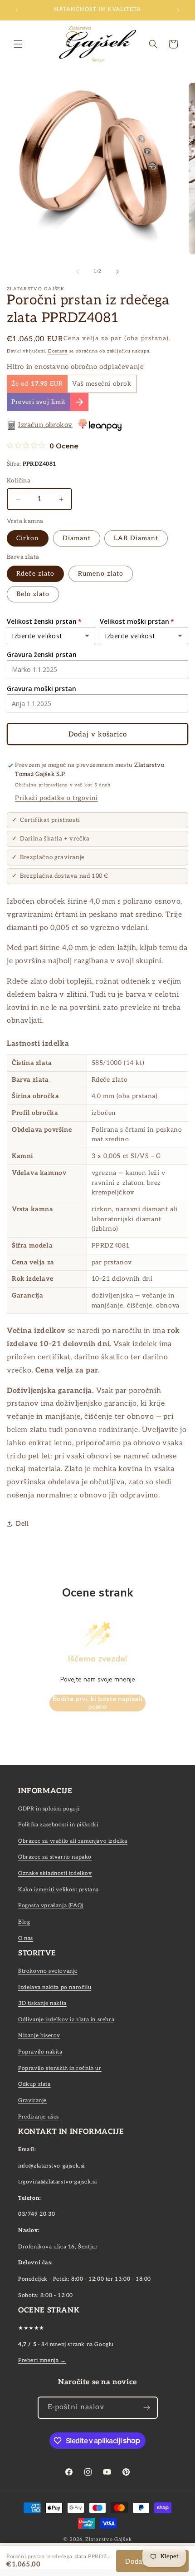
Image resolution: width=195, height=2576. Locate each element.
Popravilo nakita (40, 2052)
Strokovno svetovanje (48, 1971)
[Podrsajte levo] (78, 272)
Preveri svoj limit (39, 402)
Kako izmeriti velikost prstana (58, 1890)
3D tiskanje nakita (42, 2003)
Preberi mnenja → (42, 2360)
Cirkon (28, 538)
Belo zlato (33, 594)
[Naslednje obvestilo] (178, 10)
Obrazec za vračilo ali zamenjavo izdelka (73, 1841)
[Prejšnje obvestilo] (17, 10)
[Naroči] (147, 2408)
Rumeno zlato (101, 574)
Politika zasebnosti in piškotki (58, 1825)
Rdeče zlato (35, 574)
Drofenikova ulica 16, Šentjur (58, 2247)
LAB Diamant (136, 538)
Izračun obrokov (45, 425)
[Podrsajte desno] (117, 272)
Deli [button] (22, 1524)
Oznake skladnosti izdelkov (55, 1873)
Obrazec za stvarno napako (55, 1857)
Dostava (58, 351)
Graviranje (32, 2101)
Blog (24, 1922)
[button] (18, 44)
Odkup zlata (34, 2084)
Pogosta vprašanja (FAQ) (51, 1906)
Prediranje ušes (39, 2117)
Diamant (77, 538)
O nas (26, 1938)
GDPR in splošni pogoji (49, 1809)
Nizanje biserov (39, 2036)
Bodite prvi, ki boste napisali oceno (97, 1703)
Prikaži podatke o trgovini (56, 798)
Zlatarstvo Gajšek (108, 2539)
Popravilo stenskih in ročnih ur (60, 2068)
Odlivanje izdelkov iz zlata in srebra (66, 2020)
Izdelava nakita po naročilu (55, 1987)
